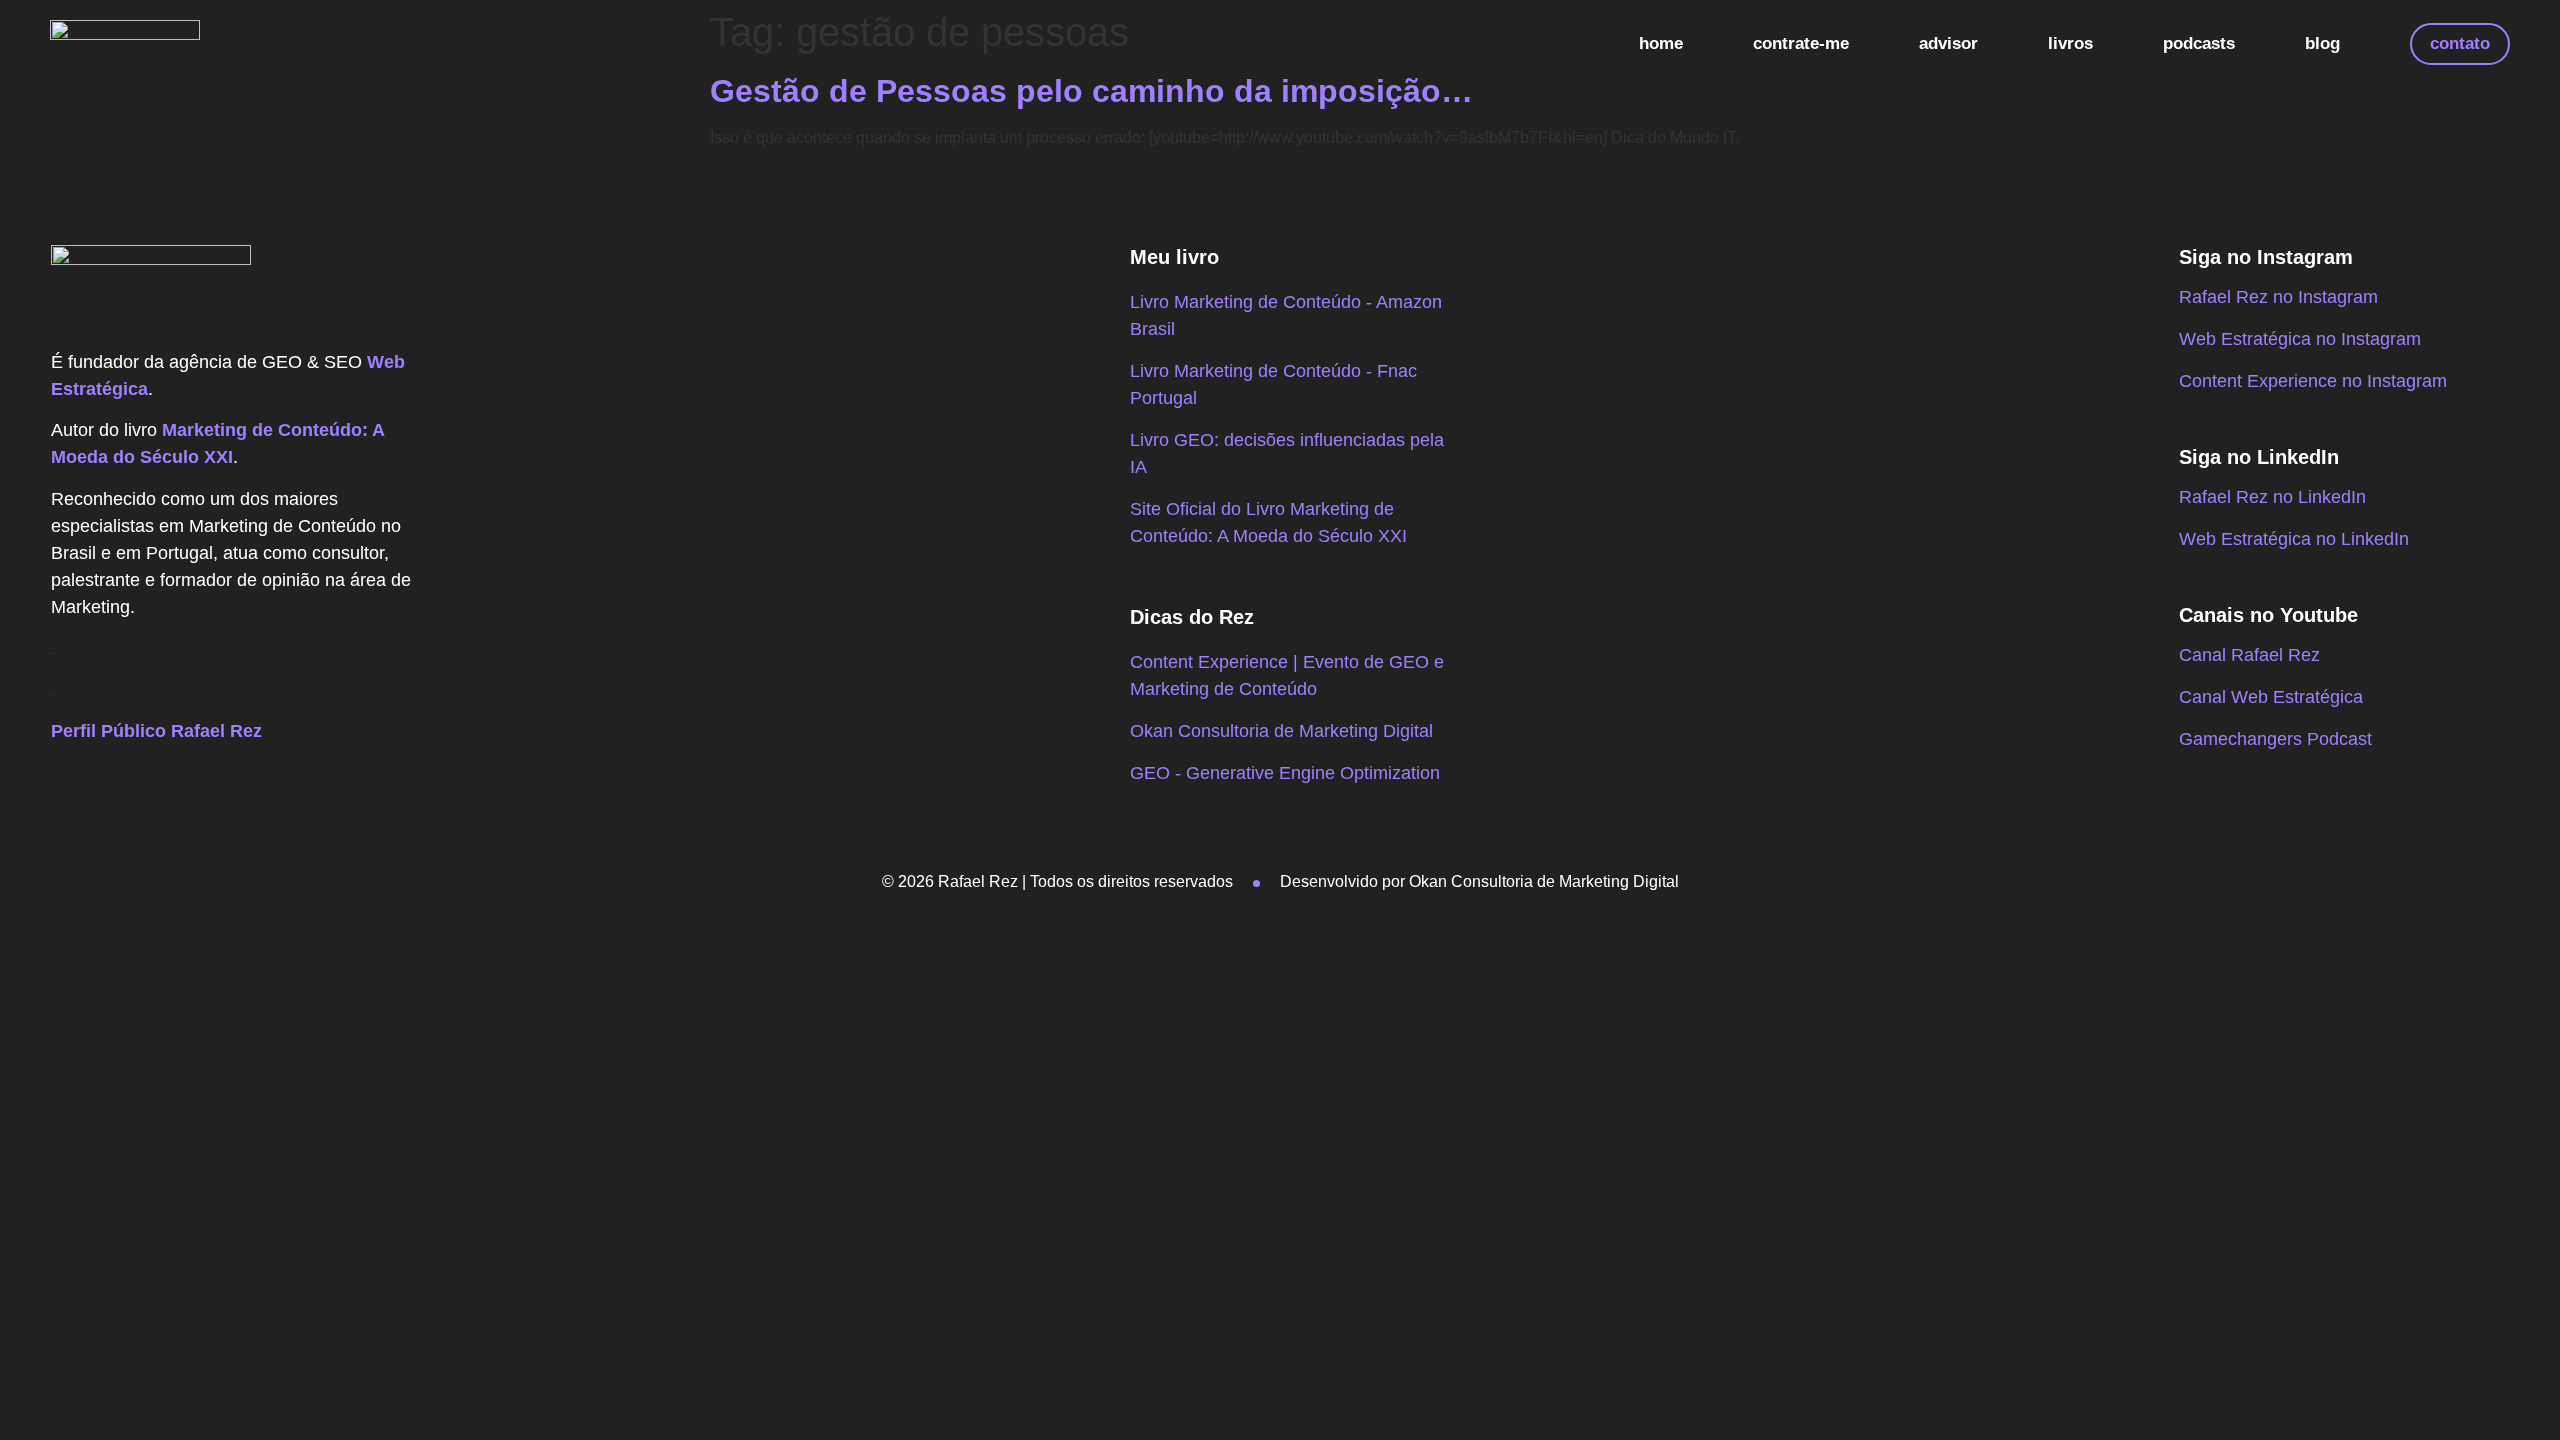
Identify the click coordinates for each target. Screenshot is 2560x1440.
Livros (2070, 43)
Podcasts (2199, 43)
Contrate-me (1801, 43)
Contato (2460, 43)
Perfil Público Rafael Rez (156, 731)
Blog (2322, 43)
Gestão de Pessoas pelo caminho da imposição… (1091, 91)
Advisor (1948, 43)
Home (1661, 43)
